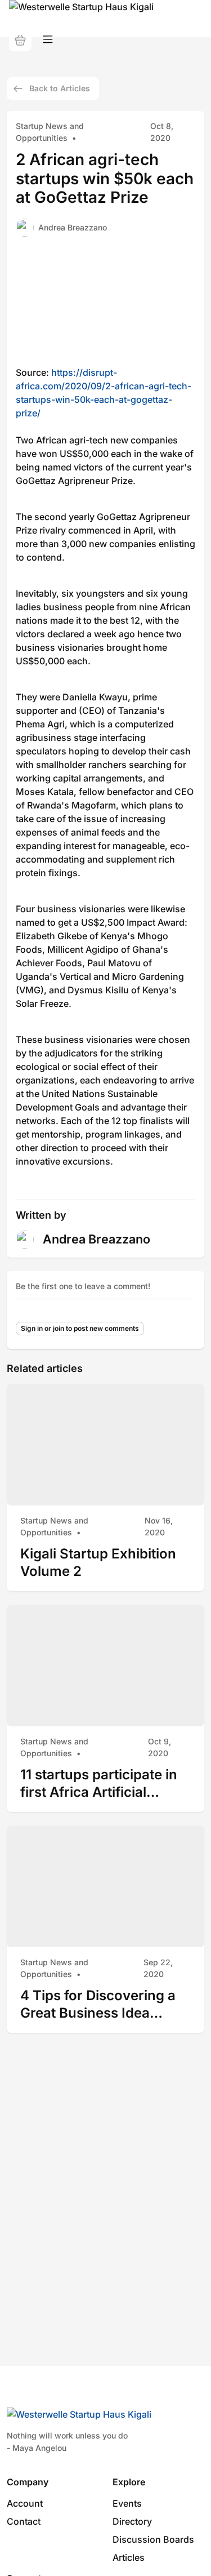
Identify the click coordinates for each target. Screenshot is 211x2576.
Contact (24, 2521)
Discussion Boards (153, 2539)
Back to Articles (60, 88)
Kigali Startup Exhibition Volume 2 (98, 1563)
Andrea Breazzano (73, 227)
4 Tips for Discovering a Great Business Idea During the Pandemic (98, 2004)
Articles (129, 2557)
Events (127, 2503)
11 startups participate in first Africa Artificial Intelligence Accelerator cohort (99, 1784)
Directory (132, 2521)
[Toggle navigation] (48, 40)
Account (25, 2503)
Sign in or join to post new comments (80, 1328)
